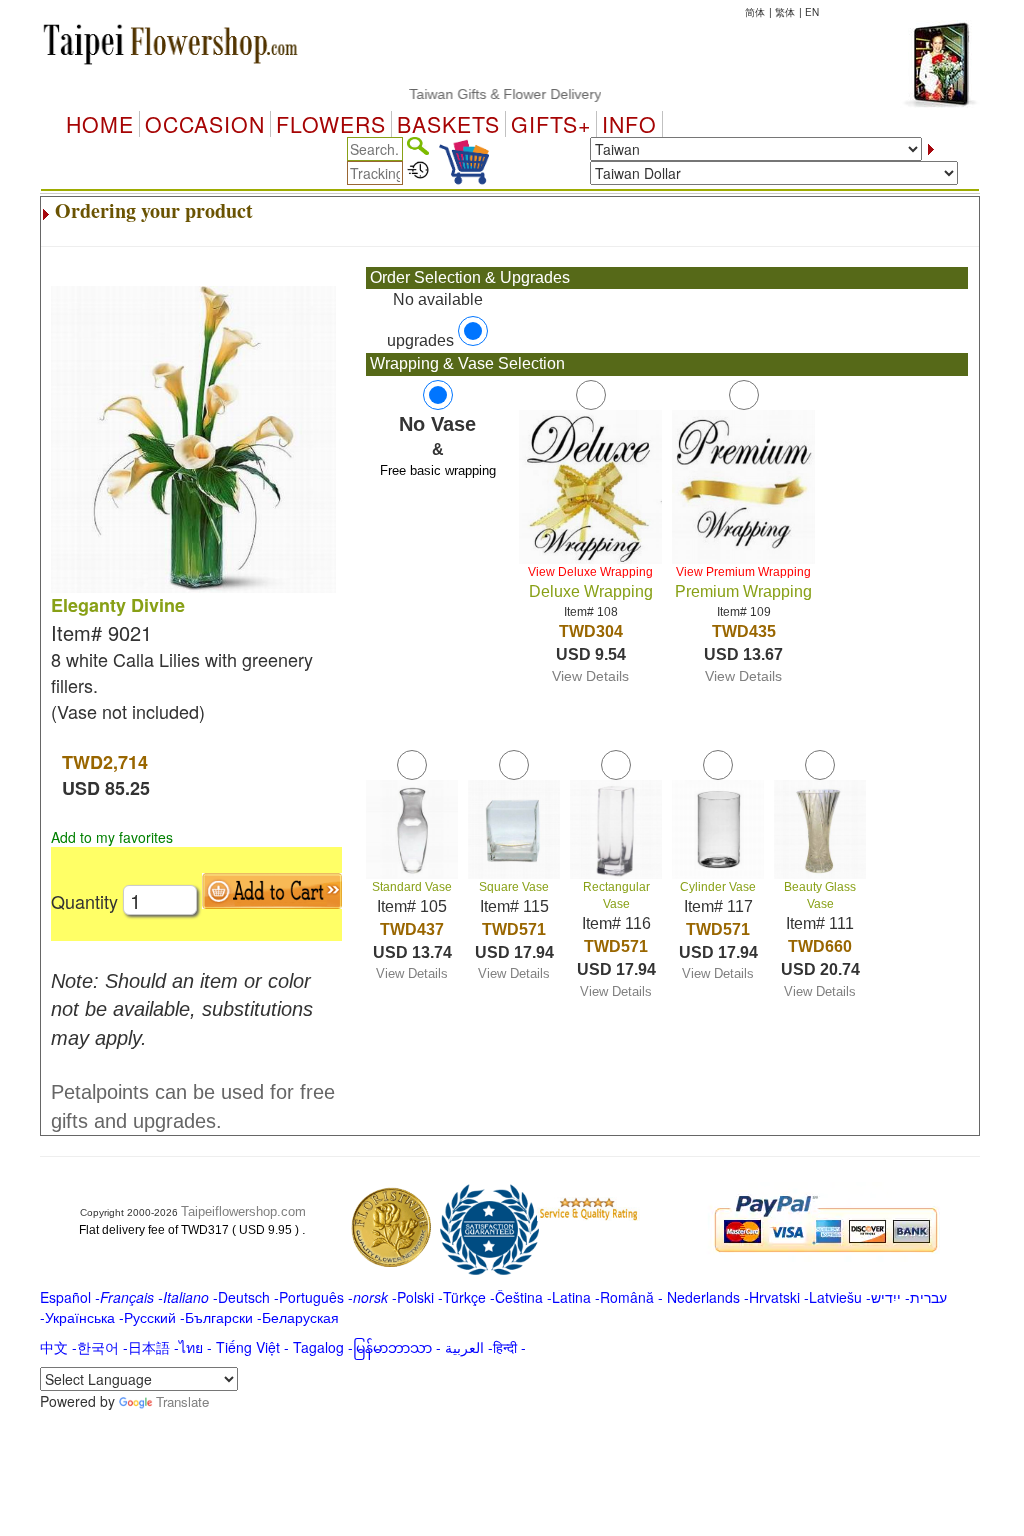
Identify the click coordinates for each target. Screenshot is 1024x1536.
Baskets (448, 124)
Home (100, 124)
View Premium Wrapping (743, 572)
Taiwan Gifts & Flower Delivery (486, 94)
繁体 (785, 12)
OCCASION (205, 124)
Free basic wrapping (438, 470)
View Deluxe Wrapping (590, 572)
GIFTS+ (551, 124)
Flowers (331, 124)
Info (629, 124)
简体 (755, 12)
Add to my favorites (112, 837)
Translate (182, 1401)
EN (812, 12)
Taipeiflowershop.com (243, 1211)
